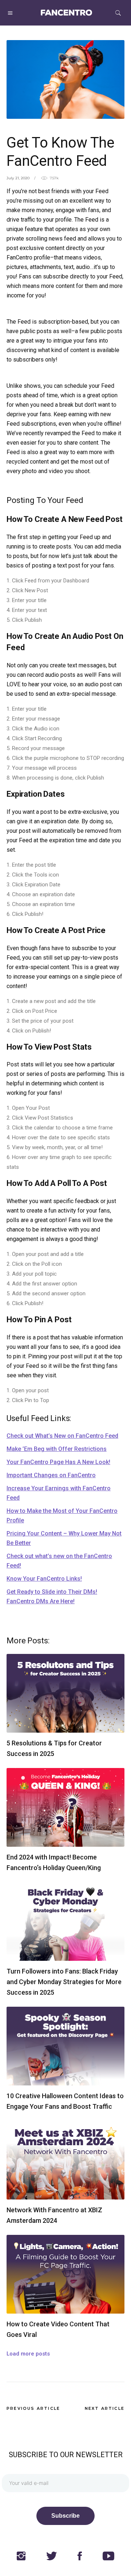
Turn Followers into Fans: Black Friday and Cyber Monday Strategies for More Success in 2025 (64, 1982)
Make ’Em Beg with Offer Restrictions (57, 1449)
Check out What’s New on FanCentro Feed (62, 1436)
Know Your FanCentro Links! (44, 1579)
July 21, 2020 (18, 178)
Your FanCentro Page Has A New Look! (58, 1462)
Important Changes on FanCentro (51, 1475)
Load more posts (28, 2354)
